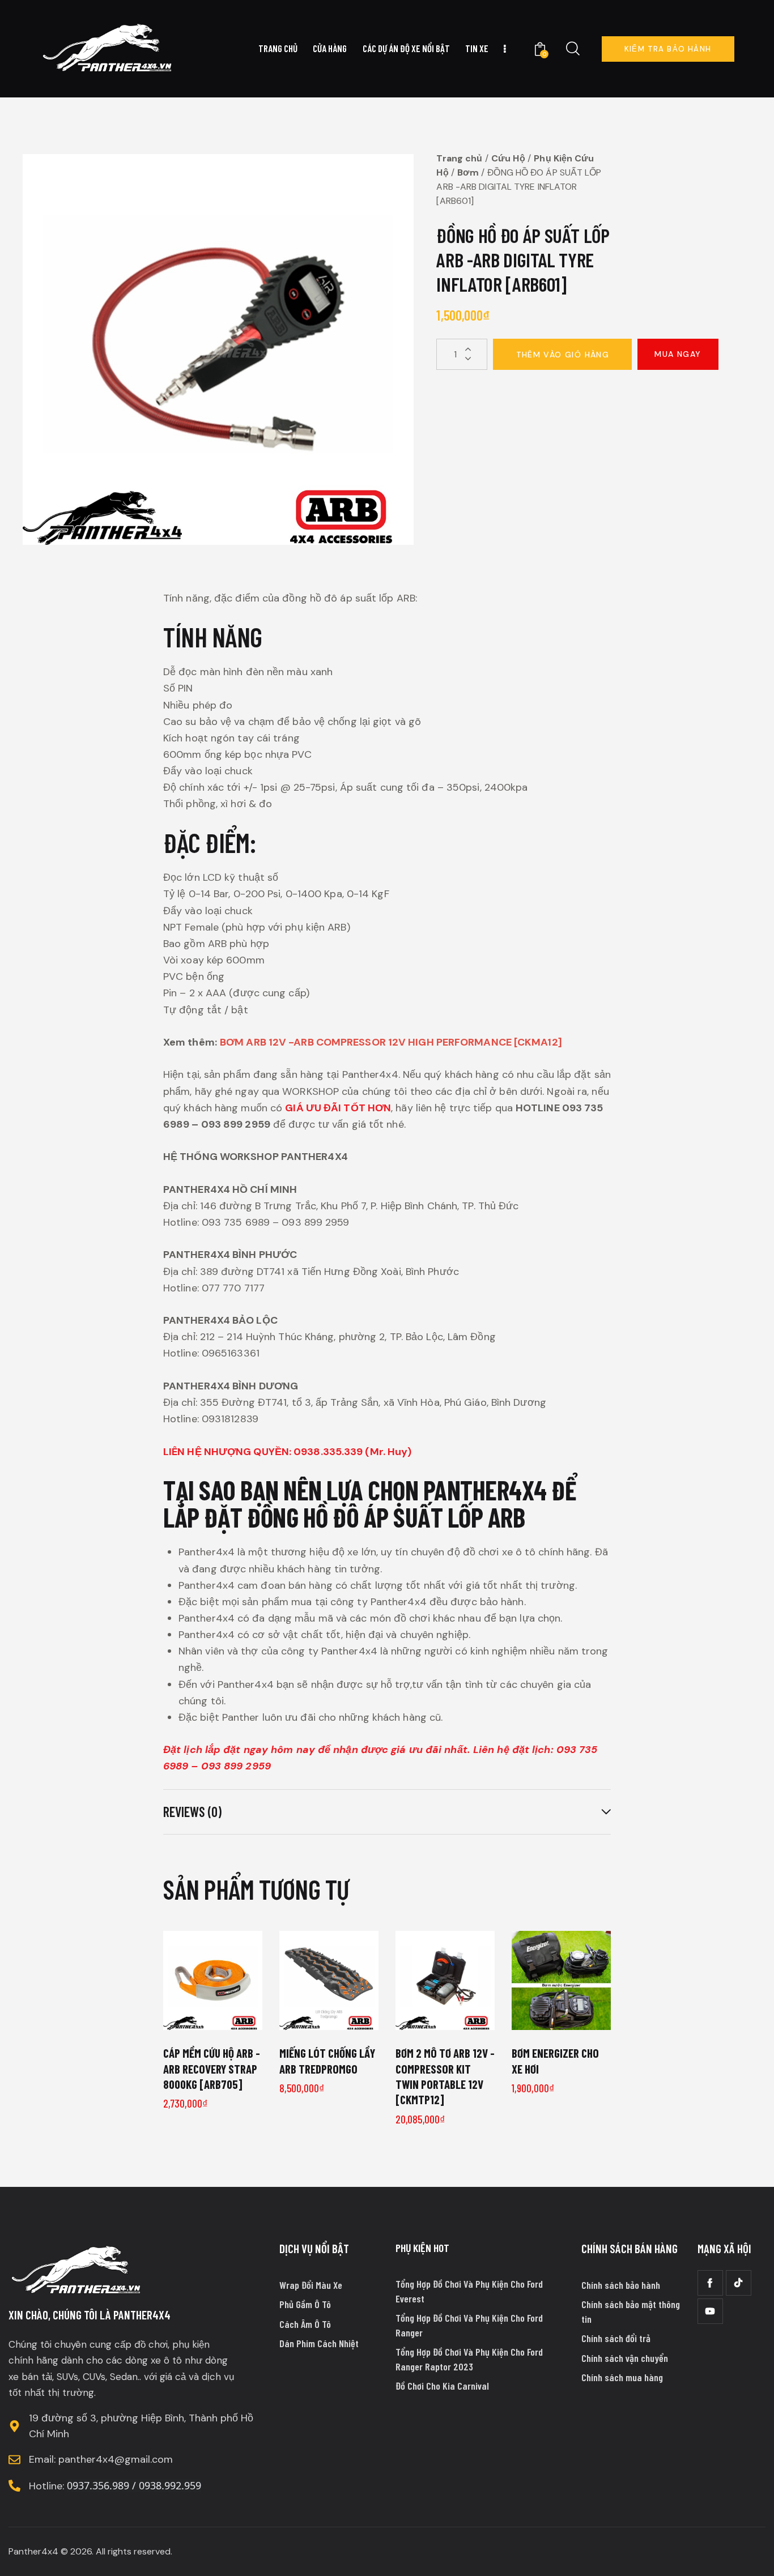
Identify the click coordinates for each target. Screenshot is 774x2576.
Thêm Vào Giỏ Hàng (563, 355)
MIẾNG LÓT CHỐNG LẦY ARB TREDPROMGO (327, 2061)
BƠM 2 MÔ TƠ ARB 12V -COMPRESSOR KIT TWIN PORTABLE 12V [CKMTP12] (445, 2076)
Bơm (468, 172)
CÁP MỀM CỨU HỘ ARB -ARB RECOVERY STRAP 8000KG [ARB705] (212, 2069)
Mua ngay (678, 354)
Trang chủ (459, 158)
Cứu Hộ (508, 158)
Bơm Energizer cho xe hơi (555, 2061)
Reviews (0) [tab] (192, 1812)
